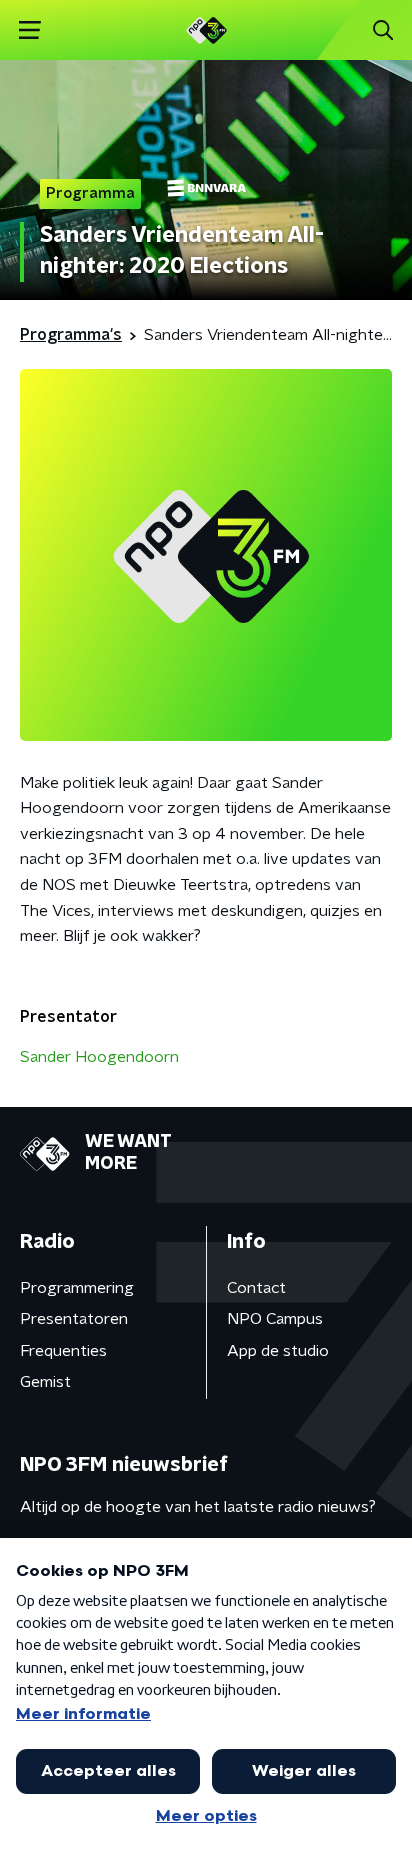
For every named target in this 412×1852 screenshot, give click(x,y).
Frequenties (63, 1351)
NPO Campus (275, 1319)
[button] (29, 30)
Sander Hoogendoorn (99, 1057)
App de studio (278, 1351)
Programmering (77, 1288)
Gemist (45, 1382)
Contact (256, 1288)
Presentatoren (74, 1319)
